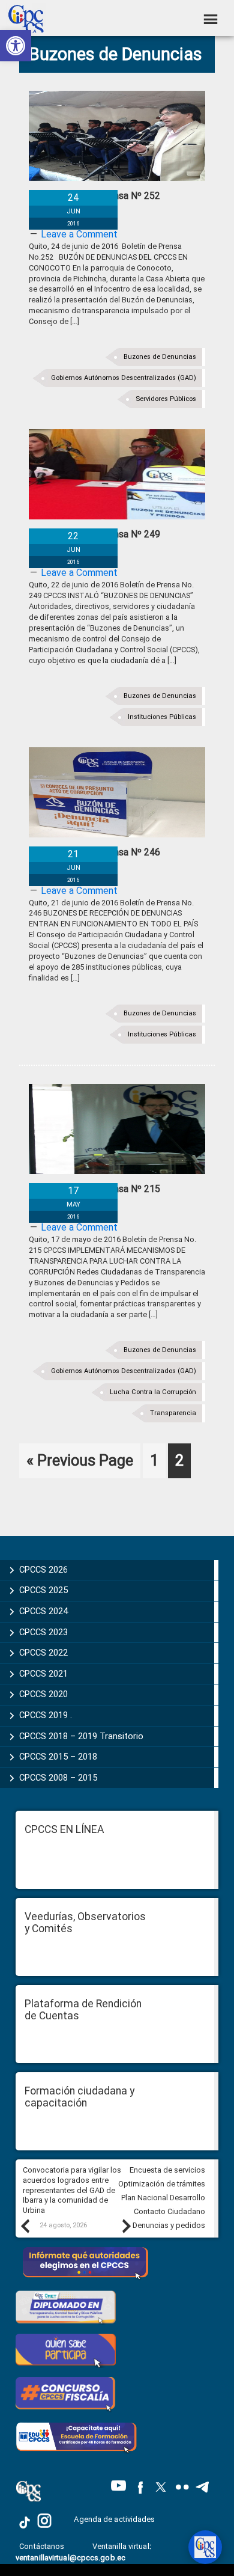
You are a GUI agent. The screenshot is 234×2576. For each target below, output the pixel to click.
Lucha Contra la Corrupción (153, 1392)
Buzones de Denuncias (160, 357)
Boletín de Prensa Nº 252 (106, 196)
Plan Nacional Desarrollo (163, 2198)
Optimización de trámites (162, 2184)
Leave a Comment (79, 234)
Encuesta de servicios (167, 2170)
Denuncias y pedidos (169, 2225)
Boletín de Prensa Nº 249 (106, 534)
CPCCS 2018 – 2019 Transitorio (81, 1736)
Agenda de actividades (114, 2519)
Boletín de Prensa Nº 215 (106, 1189)
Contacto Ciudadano (169, 2211)
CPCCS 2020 (43, 1694)
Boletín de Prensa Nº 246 (106, 852)
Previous (25, 2226)
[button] (16, 46)
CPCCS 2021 (43, 1674)
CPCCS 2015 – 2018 (58, 1757)
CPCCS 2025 (43, 1590)
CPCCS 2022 (43, 1653)
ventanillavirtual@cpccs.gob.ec (70, 2558)
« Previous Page (80, 1464)
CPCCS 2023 (43, 1632)
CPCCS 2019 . (46, 1715)
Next (126, 2226)
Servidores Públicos (166, 399)
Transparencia (173, 1413)
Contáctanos (43, 2546)
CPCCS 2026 (43, 1570)
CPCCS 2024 (43, 1611)
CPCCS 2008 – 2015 (58, 1778)
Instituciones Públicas (162, 717)
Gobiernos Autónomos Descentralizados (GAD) (124, 378)
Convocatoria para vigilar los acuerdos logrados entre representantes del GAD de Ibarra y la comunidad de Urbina (72, 2190)
